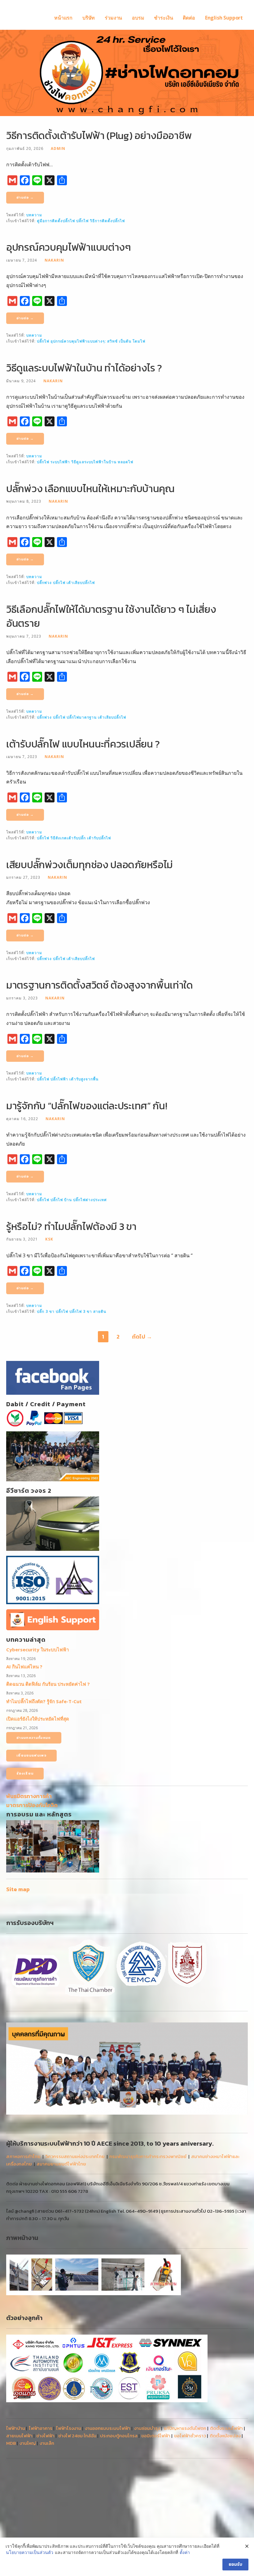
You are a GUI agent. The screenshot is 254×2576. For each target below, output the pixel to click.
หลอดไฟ (125, 462)
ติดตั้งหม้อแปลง (225, 2436)
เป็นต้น (125, 341)
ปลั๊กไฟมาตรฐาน (82, 717)
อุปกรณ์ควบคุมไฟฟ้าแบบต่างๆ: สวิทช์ (84, 341)
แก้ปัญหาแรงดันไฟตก (185, 2428)
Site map (18, 1889)
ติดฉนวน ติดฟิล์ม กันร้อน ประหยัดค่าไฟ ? (48, 1684)
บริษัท (89, 18)
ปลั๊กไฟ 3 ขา (81, 1311)
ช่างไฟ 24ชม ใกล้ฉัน (77, 2436)
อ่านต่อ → (25, 197)
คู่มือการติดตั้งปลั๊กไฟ (56, 221)
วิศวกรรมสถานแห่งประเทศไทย (75, 2156)
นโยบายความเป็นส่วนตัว (30, 2552)
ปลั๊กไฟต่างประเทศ (90, 1200)
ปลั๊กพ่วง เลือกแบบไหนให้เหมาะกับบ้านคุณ (90, 489)
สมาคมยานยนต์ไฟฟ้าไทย (61, 2164)
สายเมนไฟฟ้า (19, 2436)
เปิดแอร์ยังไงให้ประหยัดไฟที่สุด (38, 1719)
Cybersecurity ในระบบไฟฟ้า (37, 1649)
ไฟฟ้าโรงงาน (69, 2428)
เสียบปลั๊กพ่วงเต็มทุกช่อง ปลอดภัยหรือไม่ (90, 865)
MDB (11, 2443)
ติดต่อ (189, 18)
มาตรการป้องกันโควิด (32, 1805)
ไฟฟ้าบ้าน (16, 2428)
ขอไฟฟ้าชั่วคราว (190, 2436)
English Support (224, 18)
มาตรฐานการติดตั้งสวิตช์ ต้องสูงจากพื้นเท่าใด (100, 985)
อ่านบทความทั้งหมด (34, 1738)
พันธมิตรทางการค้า (29, 1796)
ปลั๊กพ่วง (44, 582)
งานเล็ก (47, 2443)
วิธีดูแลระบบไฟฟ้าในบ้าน (94, 462)
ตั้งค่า (185, 2552)
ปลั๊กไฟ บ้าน (61, 1200)
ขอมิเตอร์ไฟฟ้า (156, 2436)
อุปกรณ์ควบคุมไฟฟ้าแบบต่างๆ (69, 247)
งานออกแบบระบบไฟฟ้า (108, 2428)
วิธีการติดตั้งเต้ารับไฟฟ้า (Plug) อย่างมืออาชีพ (99, 135)
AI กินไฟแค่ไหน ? (24, 1667)
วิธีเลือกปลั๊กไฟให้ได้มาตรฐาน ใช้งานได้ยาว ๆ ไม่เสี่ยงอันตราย (111, 616)
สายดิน (100, 1311)
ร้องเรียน (25, 1773)
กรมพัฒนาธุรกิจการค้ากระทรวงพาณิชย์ (148, 2156)
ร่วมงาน (113, 18)
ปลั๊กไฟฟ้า (59, 1079)
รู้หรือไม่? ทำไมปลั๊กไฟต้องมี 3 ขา (71, 1226)
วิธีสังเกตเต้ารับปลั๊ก (68, 838)
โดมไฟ (139, 341)
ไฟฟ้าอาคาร (41, 2428)
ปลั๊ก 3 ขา (46, 1311)
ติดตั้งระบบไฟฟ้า (226, 2428)
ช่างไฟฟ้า (45, 2436)
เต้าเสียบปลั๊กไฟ (81, 582)
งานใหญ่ (28, 2443)
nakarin (54, 260)
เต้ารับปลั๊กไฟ (99, 838)
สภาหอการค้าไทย (23, 2156)
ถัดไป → (142, 1337)
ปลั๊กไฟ (82, 221)
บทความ (34, 215)
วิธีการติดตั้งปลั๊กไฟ (107, 221)
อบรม (138, 18)
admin (58, 148)
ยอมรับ (235, 2564)
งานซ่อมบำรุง (147, 2428)
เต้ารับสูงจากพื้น (84, 1079)
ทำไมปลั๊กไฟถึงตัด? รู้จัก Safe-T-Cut (44, 1701)
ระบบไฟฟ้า (60, 462)
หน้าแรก (63, 18)
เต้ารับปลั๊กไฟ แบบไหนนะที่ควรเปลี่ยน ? (83, 744)
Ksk (49, 1239)
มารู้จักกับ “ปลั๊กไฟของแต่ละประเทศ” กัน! (87, 1106)
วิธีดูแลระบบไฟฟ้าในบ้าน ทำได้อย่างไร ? (84, 368)
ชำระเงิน (163, 18)
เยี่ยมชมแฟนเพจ (31, 1755)
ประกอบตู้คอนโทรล (119, 2436)
